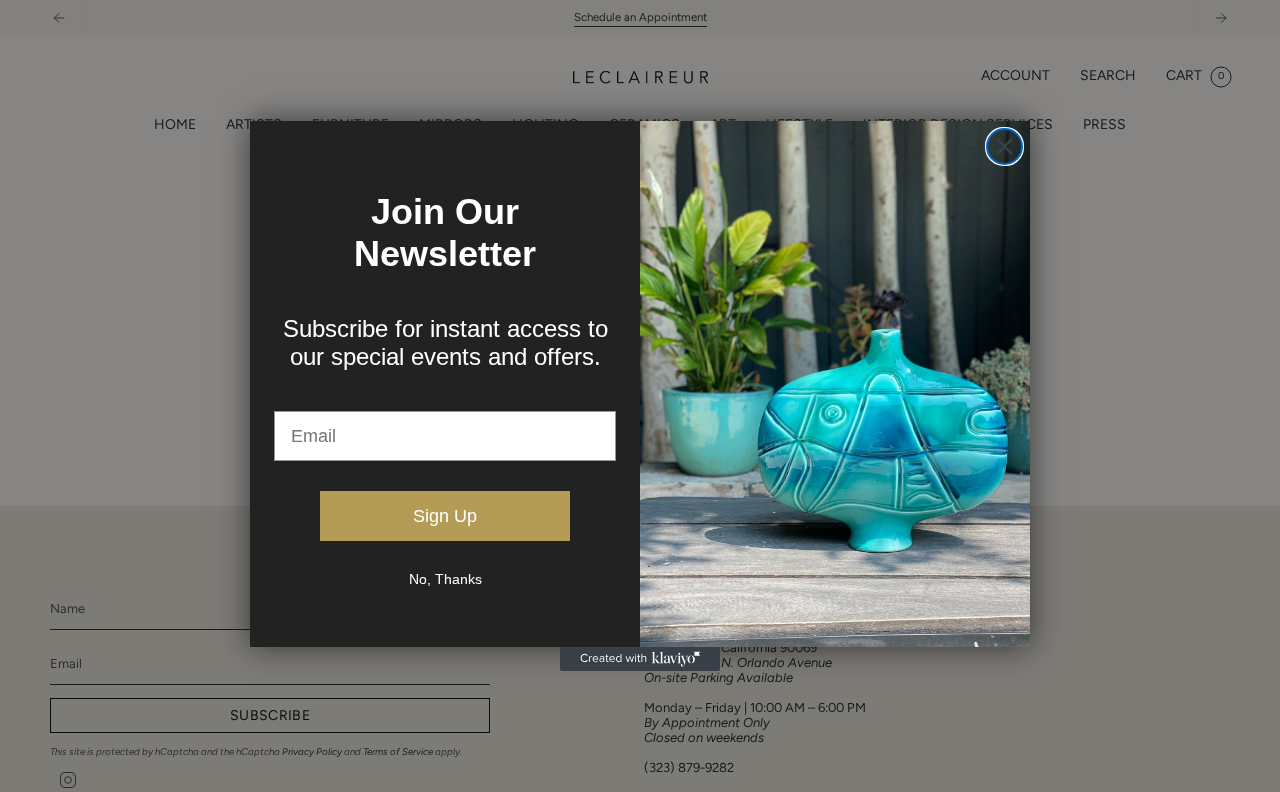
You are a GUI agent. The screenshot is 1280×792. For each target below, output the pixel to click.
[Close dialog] (1004, 146)
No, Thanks (445, 579)
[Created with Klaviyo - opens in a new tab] (640, 659)
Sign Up (445, 516)
